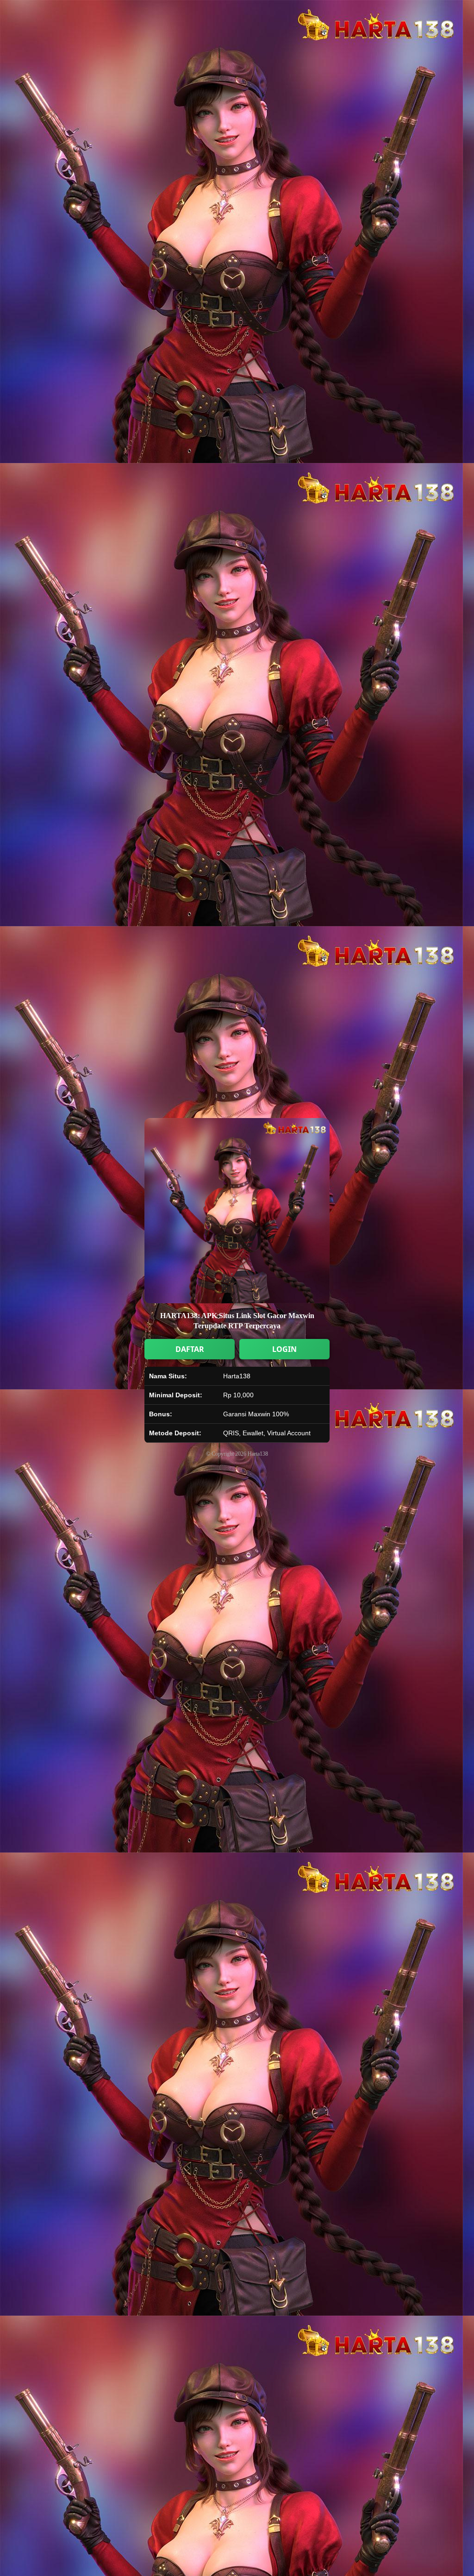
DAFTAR (190, 1349)
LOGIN (284, 1349)
